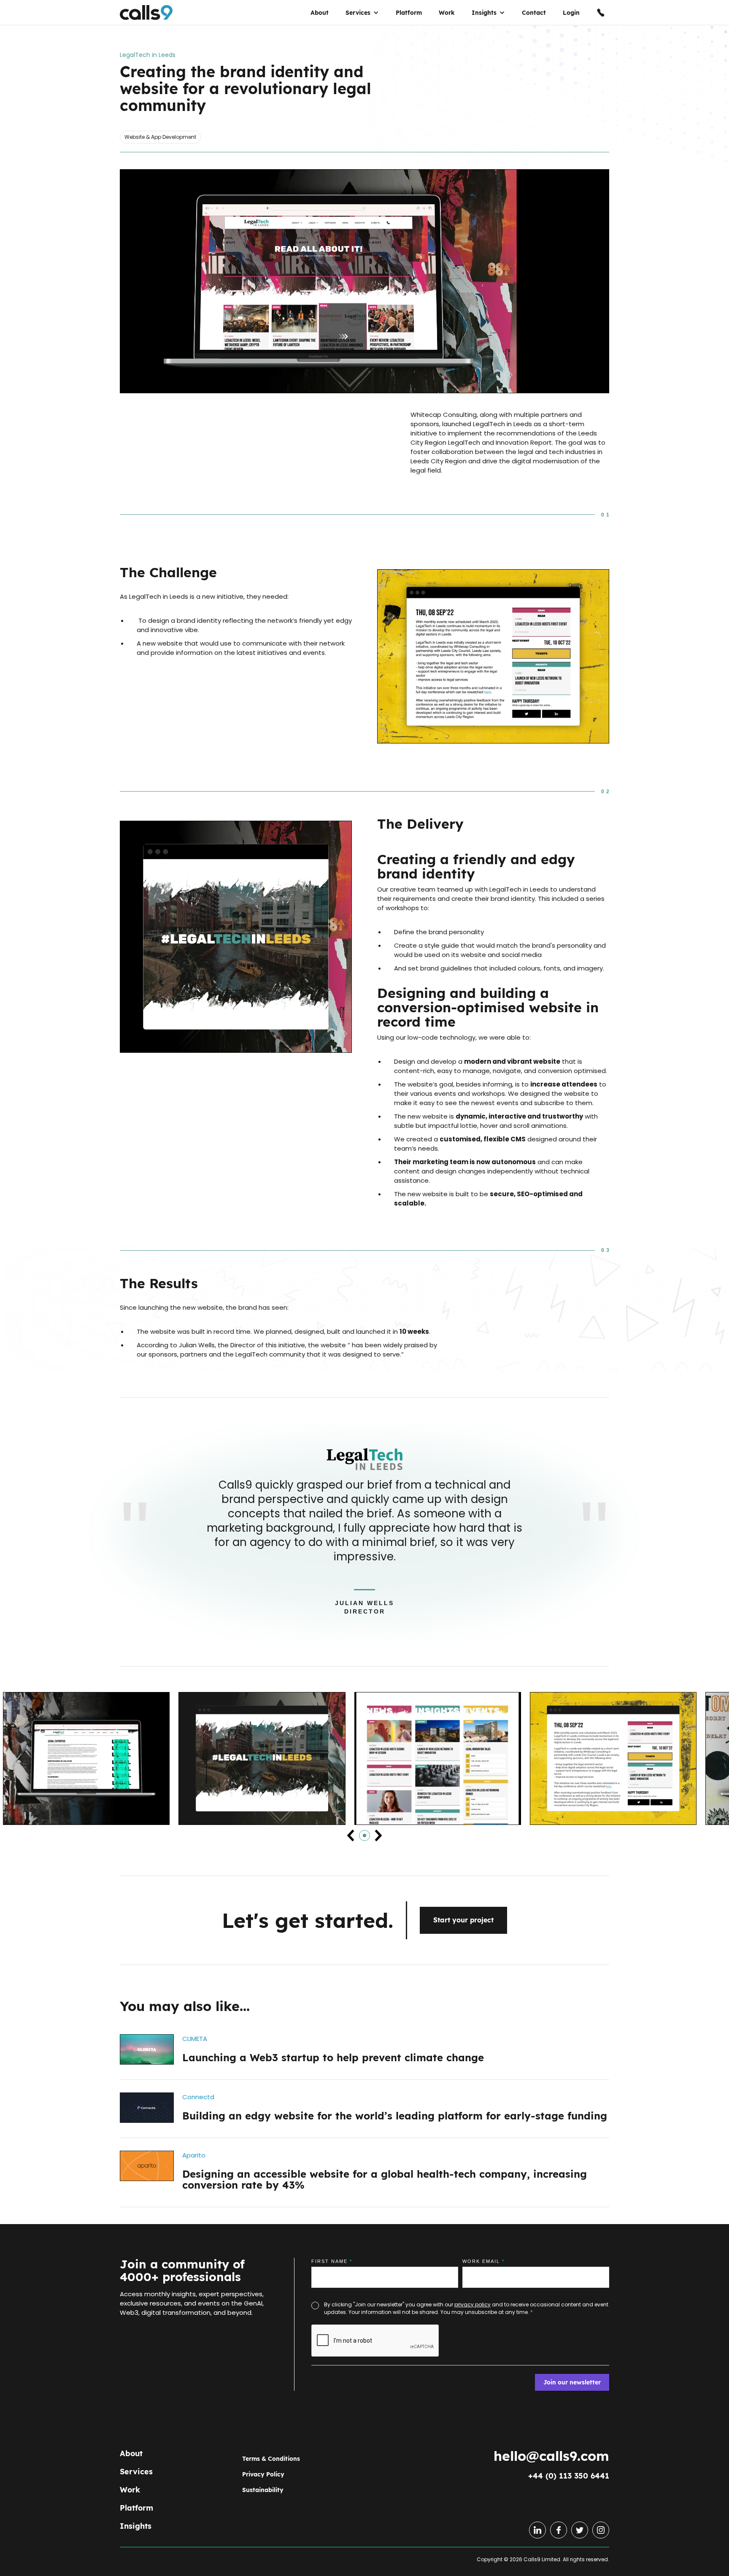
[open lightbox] (364, 281)
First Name (332, 2261)
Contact (534, 17)
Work (447, 17)
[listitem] (86, 1767)
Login (571, 17)
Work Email (483, 2261)
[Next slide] (378, 1835)
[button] (362, 17)
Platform (409, 17)
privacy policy (472, 2304)
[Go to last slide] (351, 1835)
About (320, 17)
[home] (146, 17)
